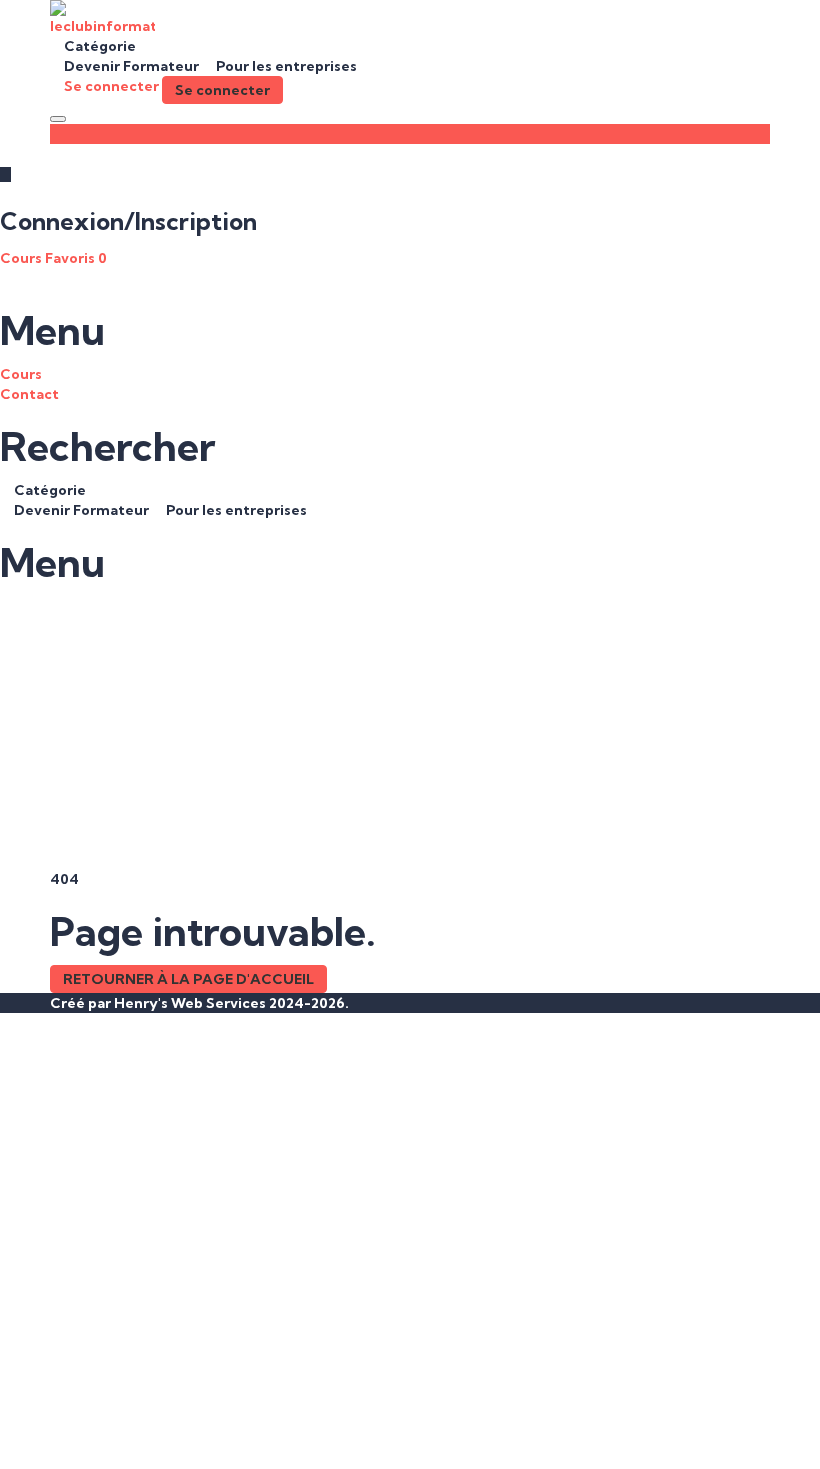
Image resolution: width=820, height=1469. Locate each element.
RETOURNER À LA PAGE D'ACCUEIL (188, 979)
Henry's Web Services (191, 1003)
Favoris (76, 258)
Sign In (182, 1439)
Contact (29, 394)
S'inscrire (125, 1439)
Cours (22, 258)
